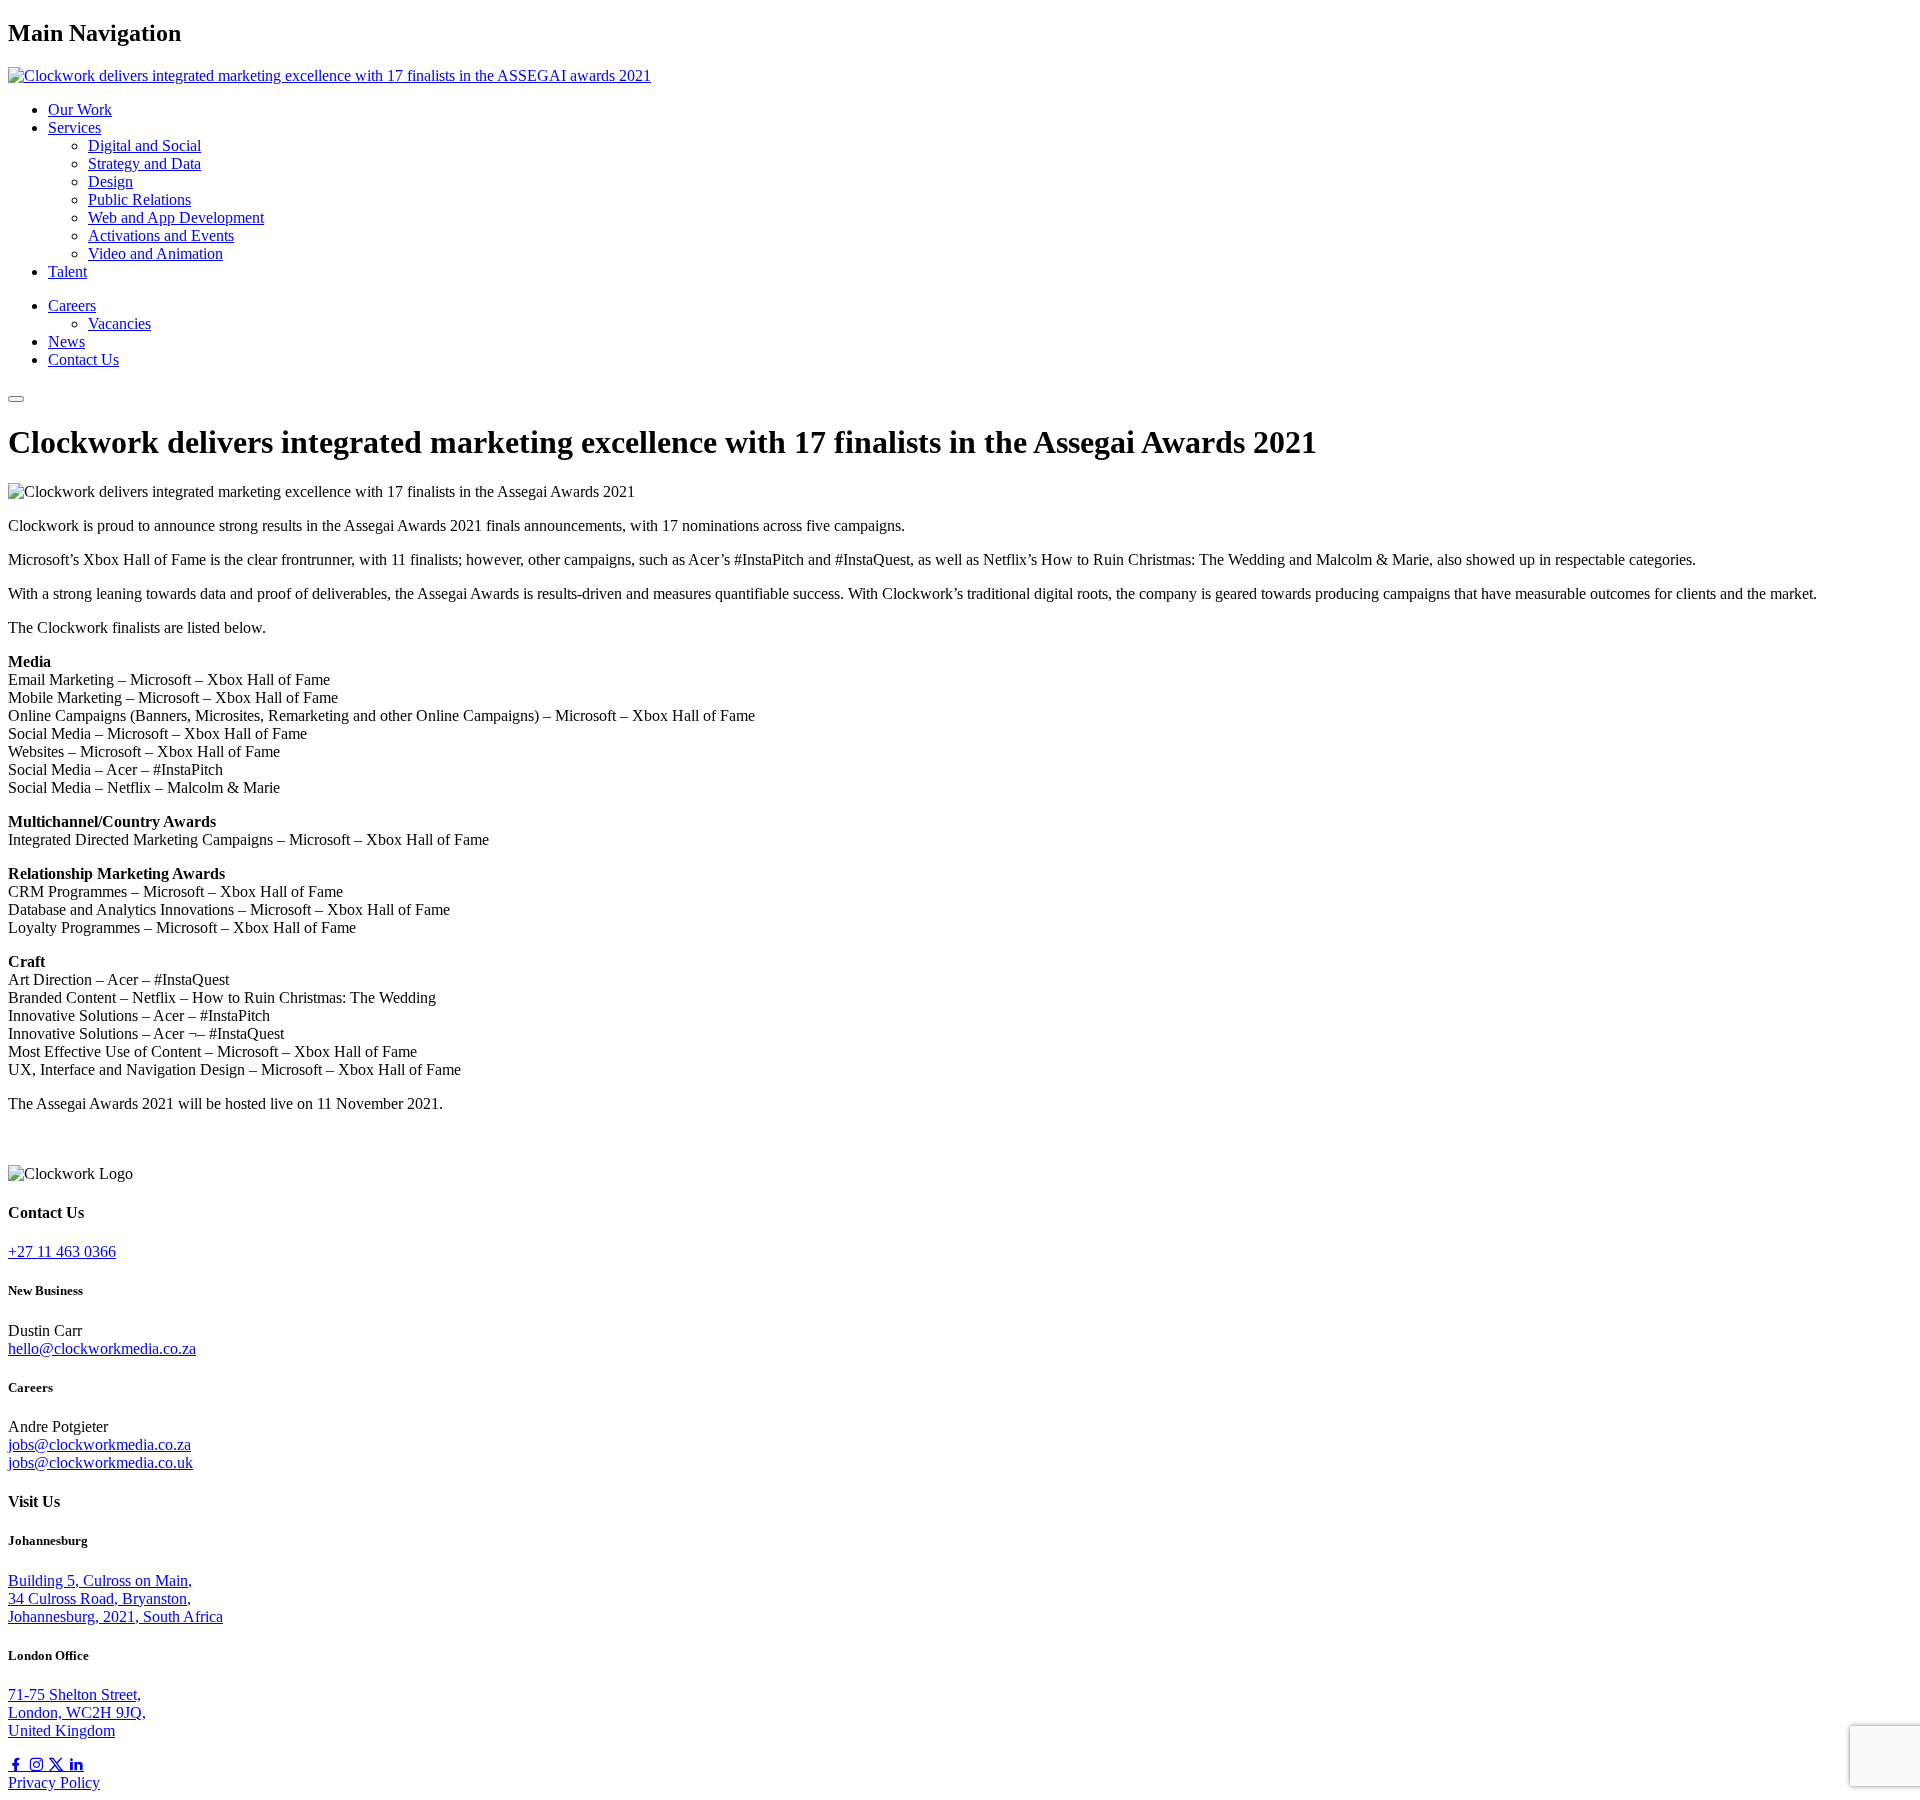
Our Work (80, 109)
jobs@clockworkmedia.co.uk (100, 1462)
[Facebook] (18, 1764)
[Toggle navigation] (16, 399)
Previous (53, 1137)
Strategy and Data (144, 163)
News (66, 341)
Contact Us (83, 359)
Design (110, 181)
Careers (72, 305)
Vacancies (119, 323)
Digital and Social (144, 145)
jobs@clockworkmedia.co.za (99, 1444)
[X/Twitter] (58, 1764)
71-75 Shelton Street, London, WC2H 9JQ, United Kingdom (77, 1712)
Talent (67, 271)
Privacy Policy (54, 1782)
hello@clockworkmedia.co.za (102, 1348)
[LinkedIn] (76, 1764)
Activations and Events (161, 235)
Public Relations (139, 199)
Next (25, 1155)
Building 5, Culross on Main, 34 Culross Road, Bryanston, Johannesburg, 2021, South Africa (115, 1598)
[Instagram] (38, 1764)
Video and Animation (155, 253)
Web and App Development (176, 217)
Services (74, 127)
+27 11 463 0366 (62, 1251)
